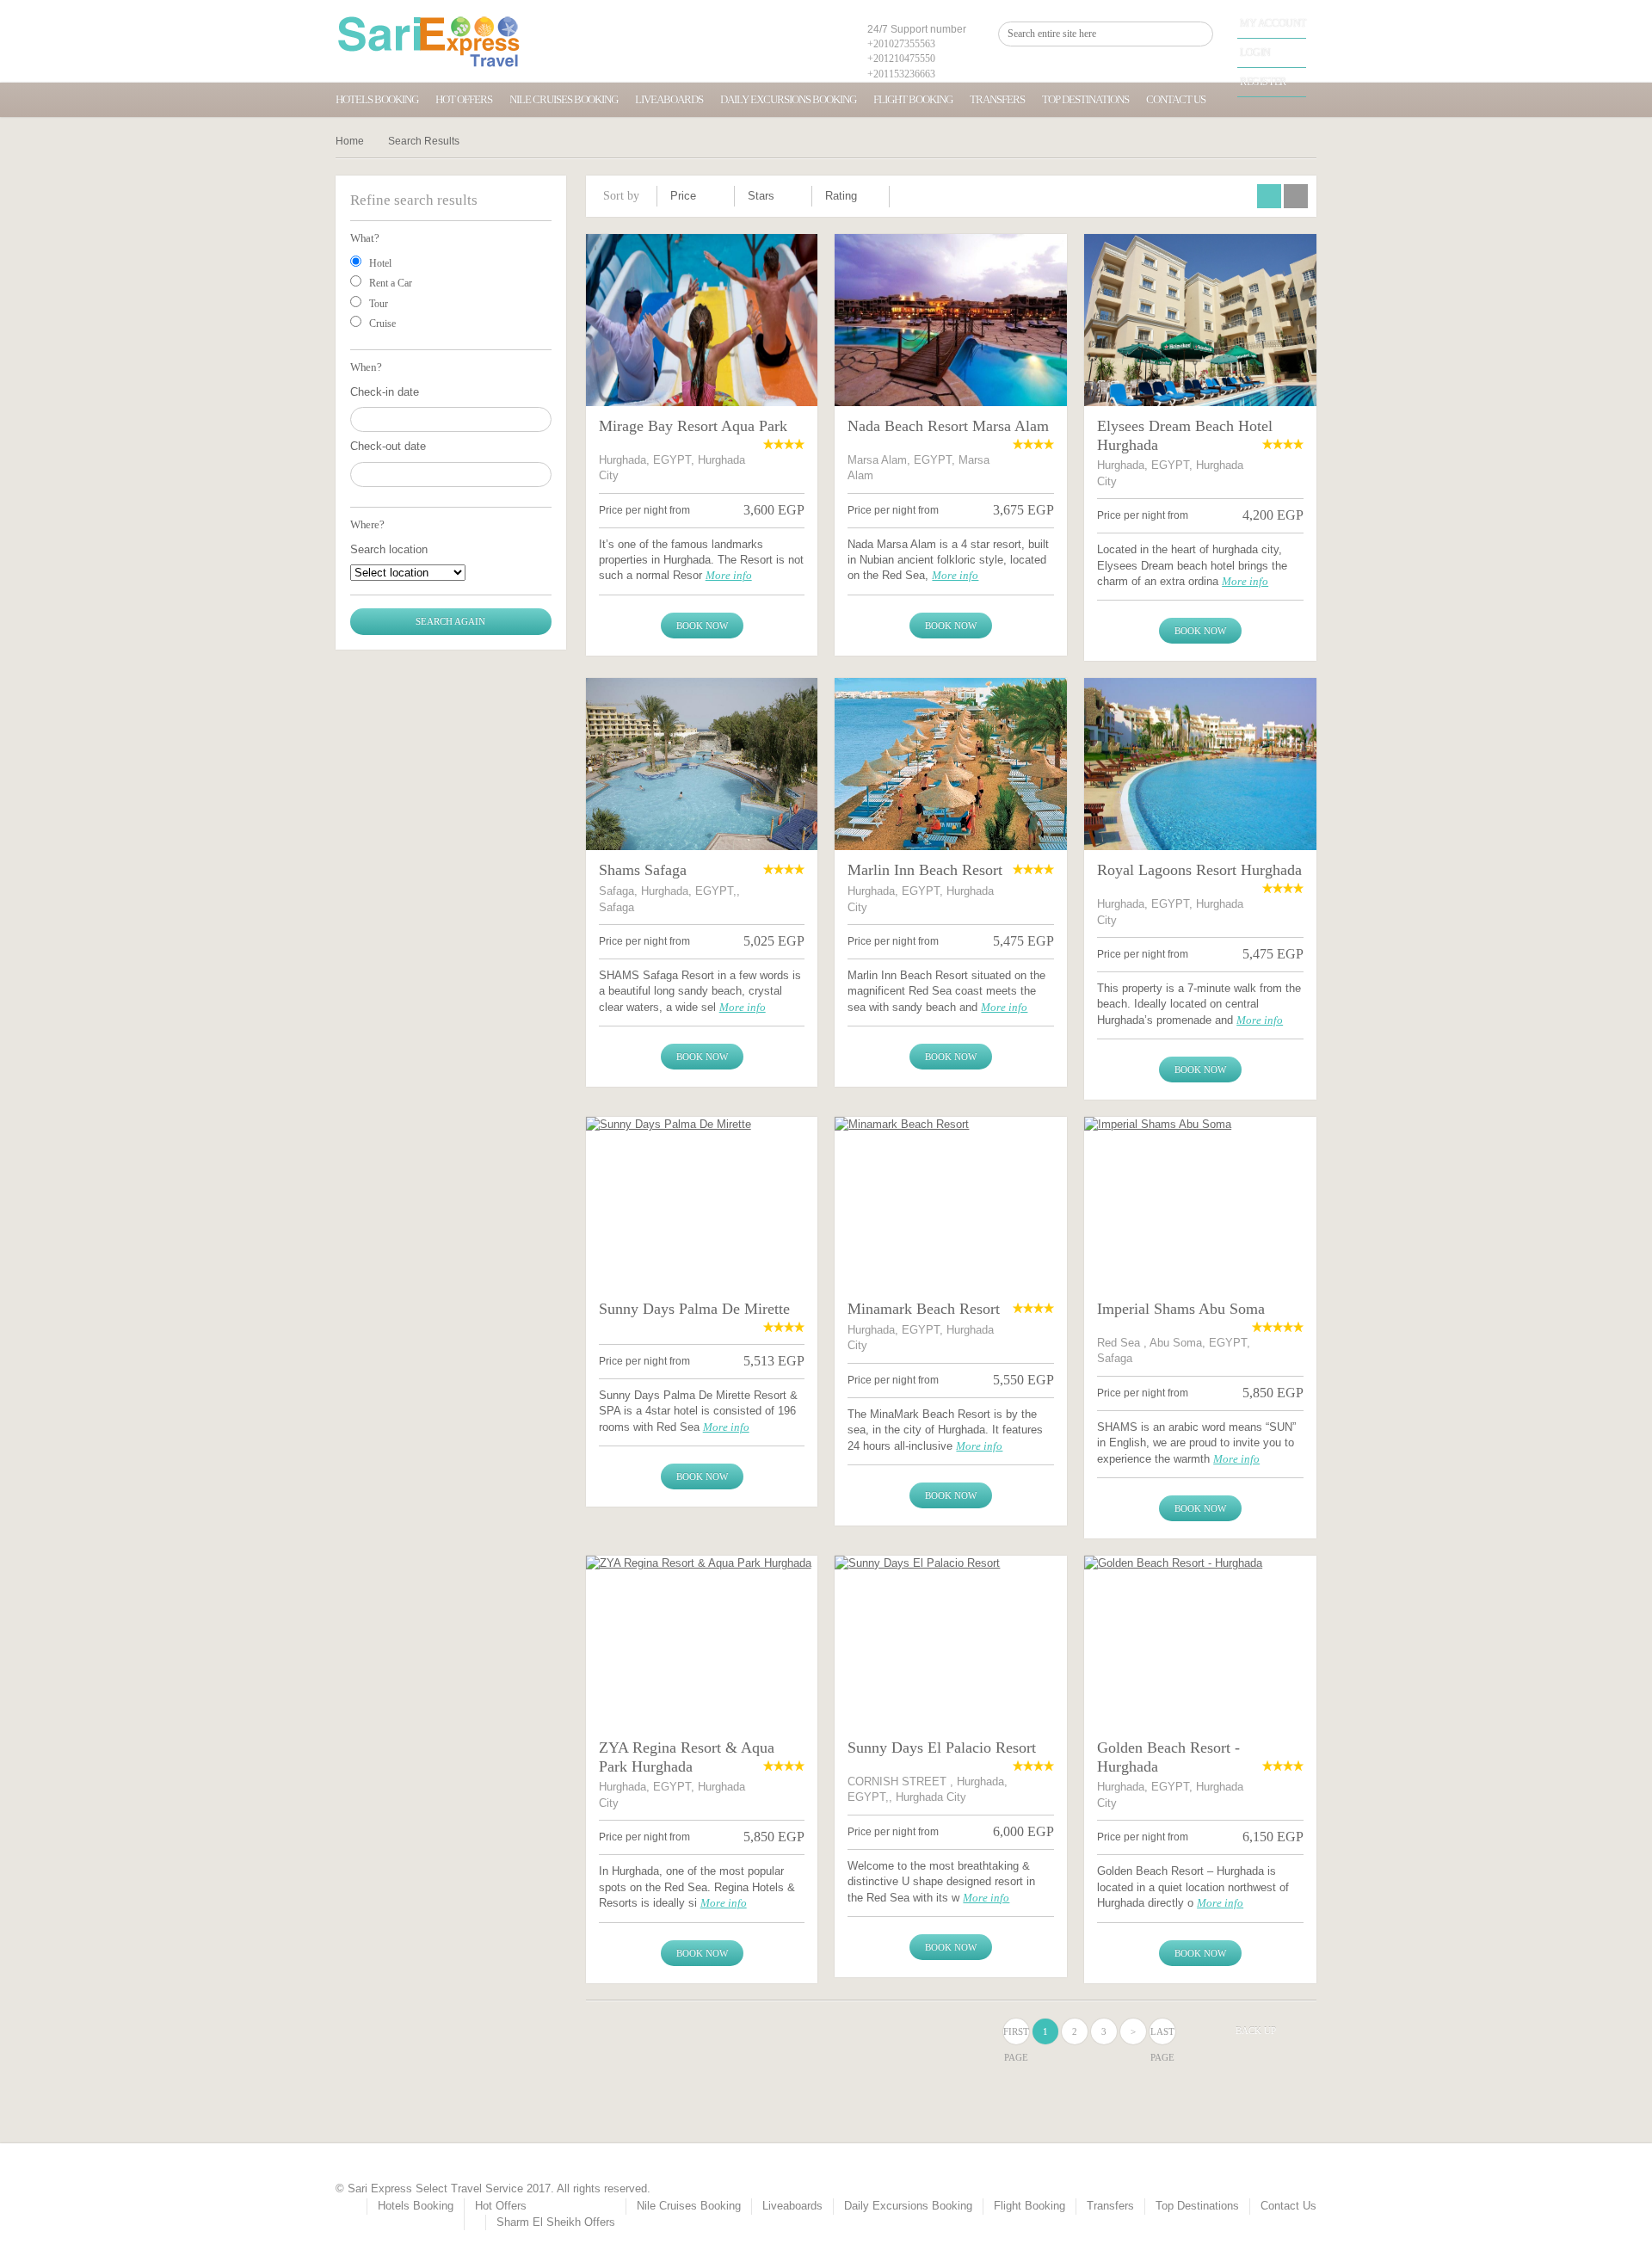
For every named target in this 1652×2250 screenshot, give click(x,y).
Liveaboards (669, 99)
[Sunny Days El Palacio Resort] (951, 1642)
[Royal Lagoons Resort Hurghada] (1200, 764)
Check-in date (385, 392)
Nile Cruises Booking (564, 99)
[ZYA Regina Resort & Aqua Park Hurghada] (702, 1642)
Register (1263, 82)
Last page (1162, 2035)
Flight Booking (913, 99)
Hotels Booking (377, 99)
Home (350, 141)
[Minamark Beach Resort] (951, 1203)
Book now (702, 626)
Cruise (382, 324)
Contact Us (1176, 99)
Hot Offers (464, 99)
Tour (379, 304)
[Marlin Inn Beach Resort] (951, 764)
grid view (1269, 196)
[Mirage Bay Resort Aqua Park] (702, 320)
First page (1016, 2035)
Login (1255, 52)
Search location (389, 549)
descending (717, 201)
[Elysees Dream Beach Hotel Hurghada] (1200, 320)
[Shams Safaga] (702, 764)
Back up (1256, 2031)
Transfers (997, 99)
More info (729, 575)
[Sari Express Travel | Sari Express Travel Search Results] (429, 41)
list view (1296, 196)
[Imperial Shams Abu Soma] (1200, 1203)
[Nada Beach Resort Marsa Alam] (951, 320)
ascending (717, 194)
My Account (1273, 23)
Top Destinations (1085, 99)
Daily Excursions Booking (788, 99)
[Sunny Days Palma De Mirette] (702, 1203)
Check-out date (388, 446)
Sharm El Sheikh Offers (556, 2222)
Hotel (380, 263)
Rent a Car (391, 283)
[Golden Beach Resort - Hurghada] (1200, 1642)
